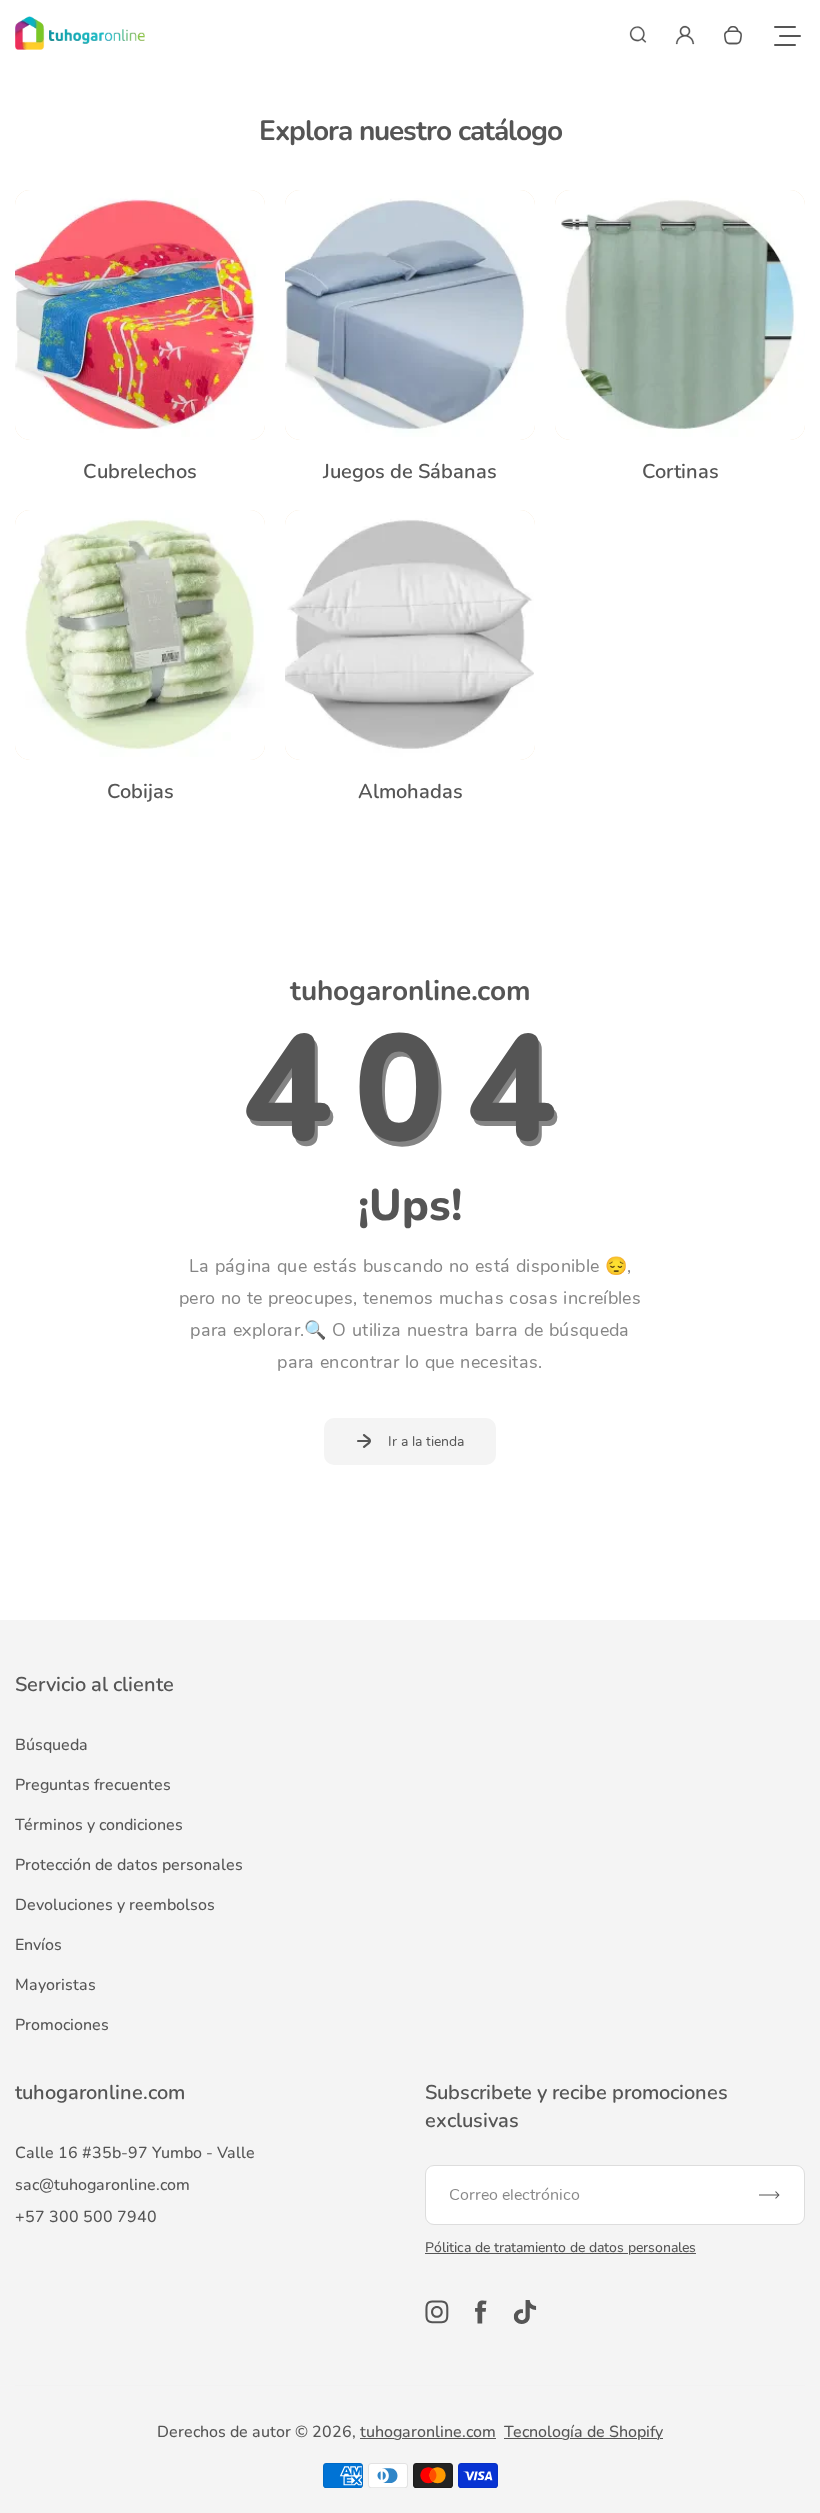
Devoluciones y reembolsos (115, 1905)
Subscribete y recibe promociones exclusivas (576, 2106)
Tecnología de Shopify (583, 2432)
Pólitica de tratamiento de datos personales (560, 2247)
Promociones (62, 2025)
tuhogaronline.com (428, 2432)
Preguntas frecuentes (93, 1785)
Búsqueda (51, 1745)
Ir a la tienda (426, 1441)
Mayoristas (55, 1985)
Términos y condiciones (99, 1825)
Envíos (38, 1945)
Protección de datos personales (129, 1865)
